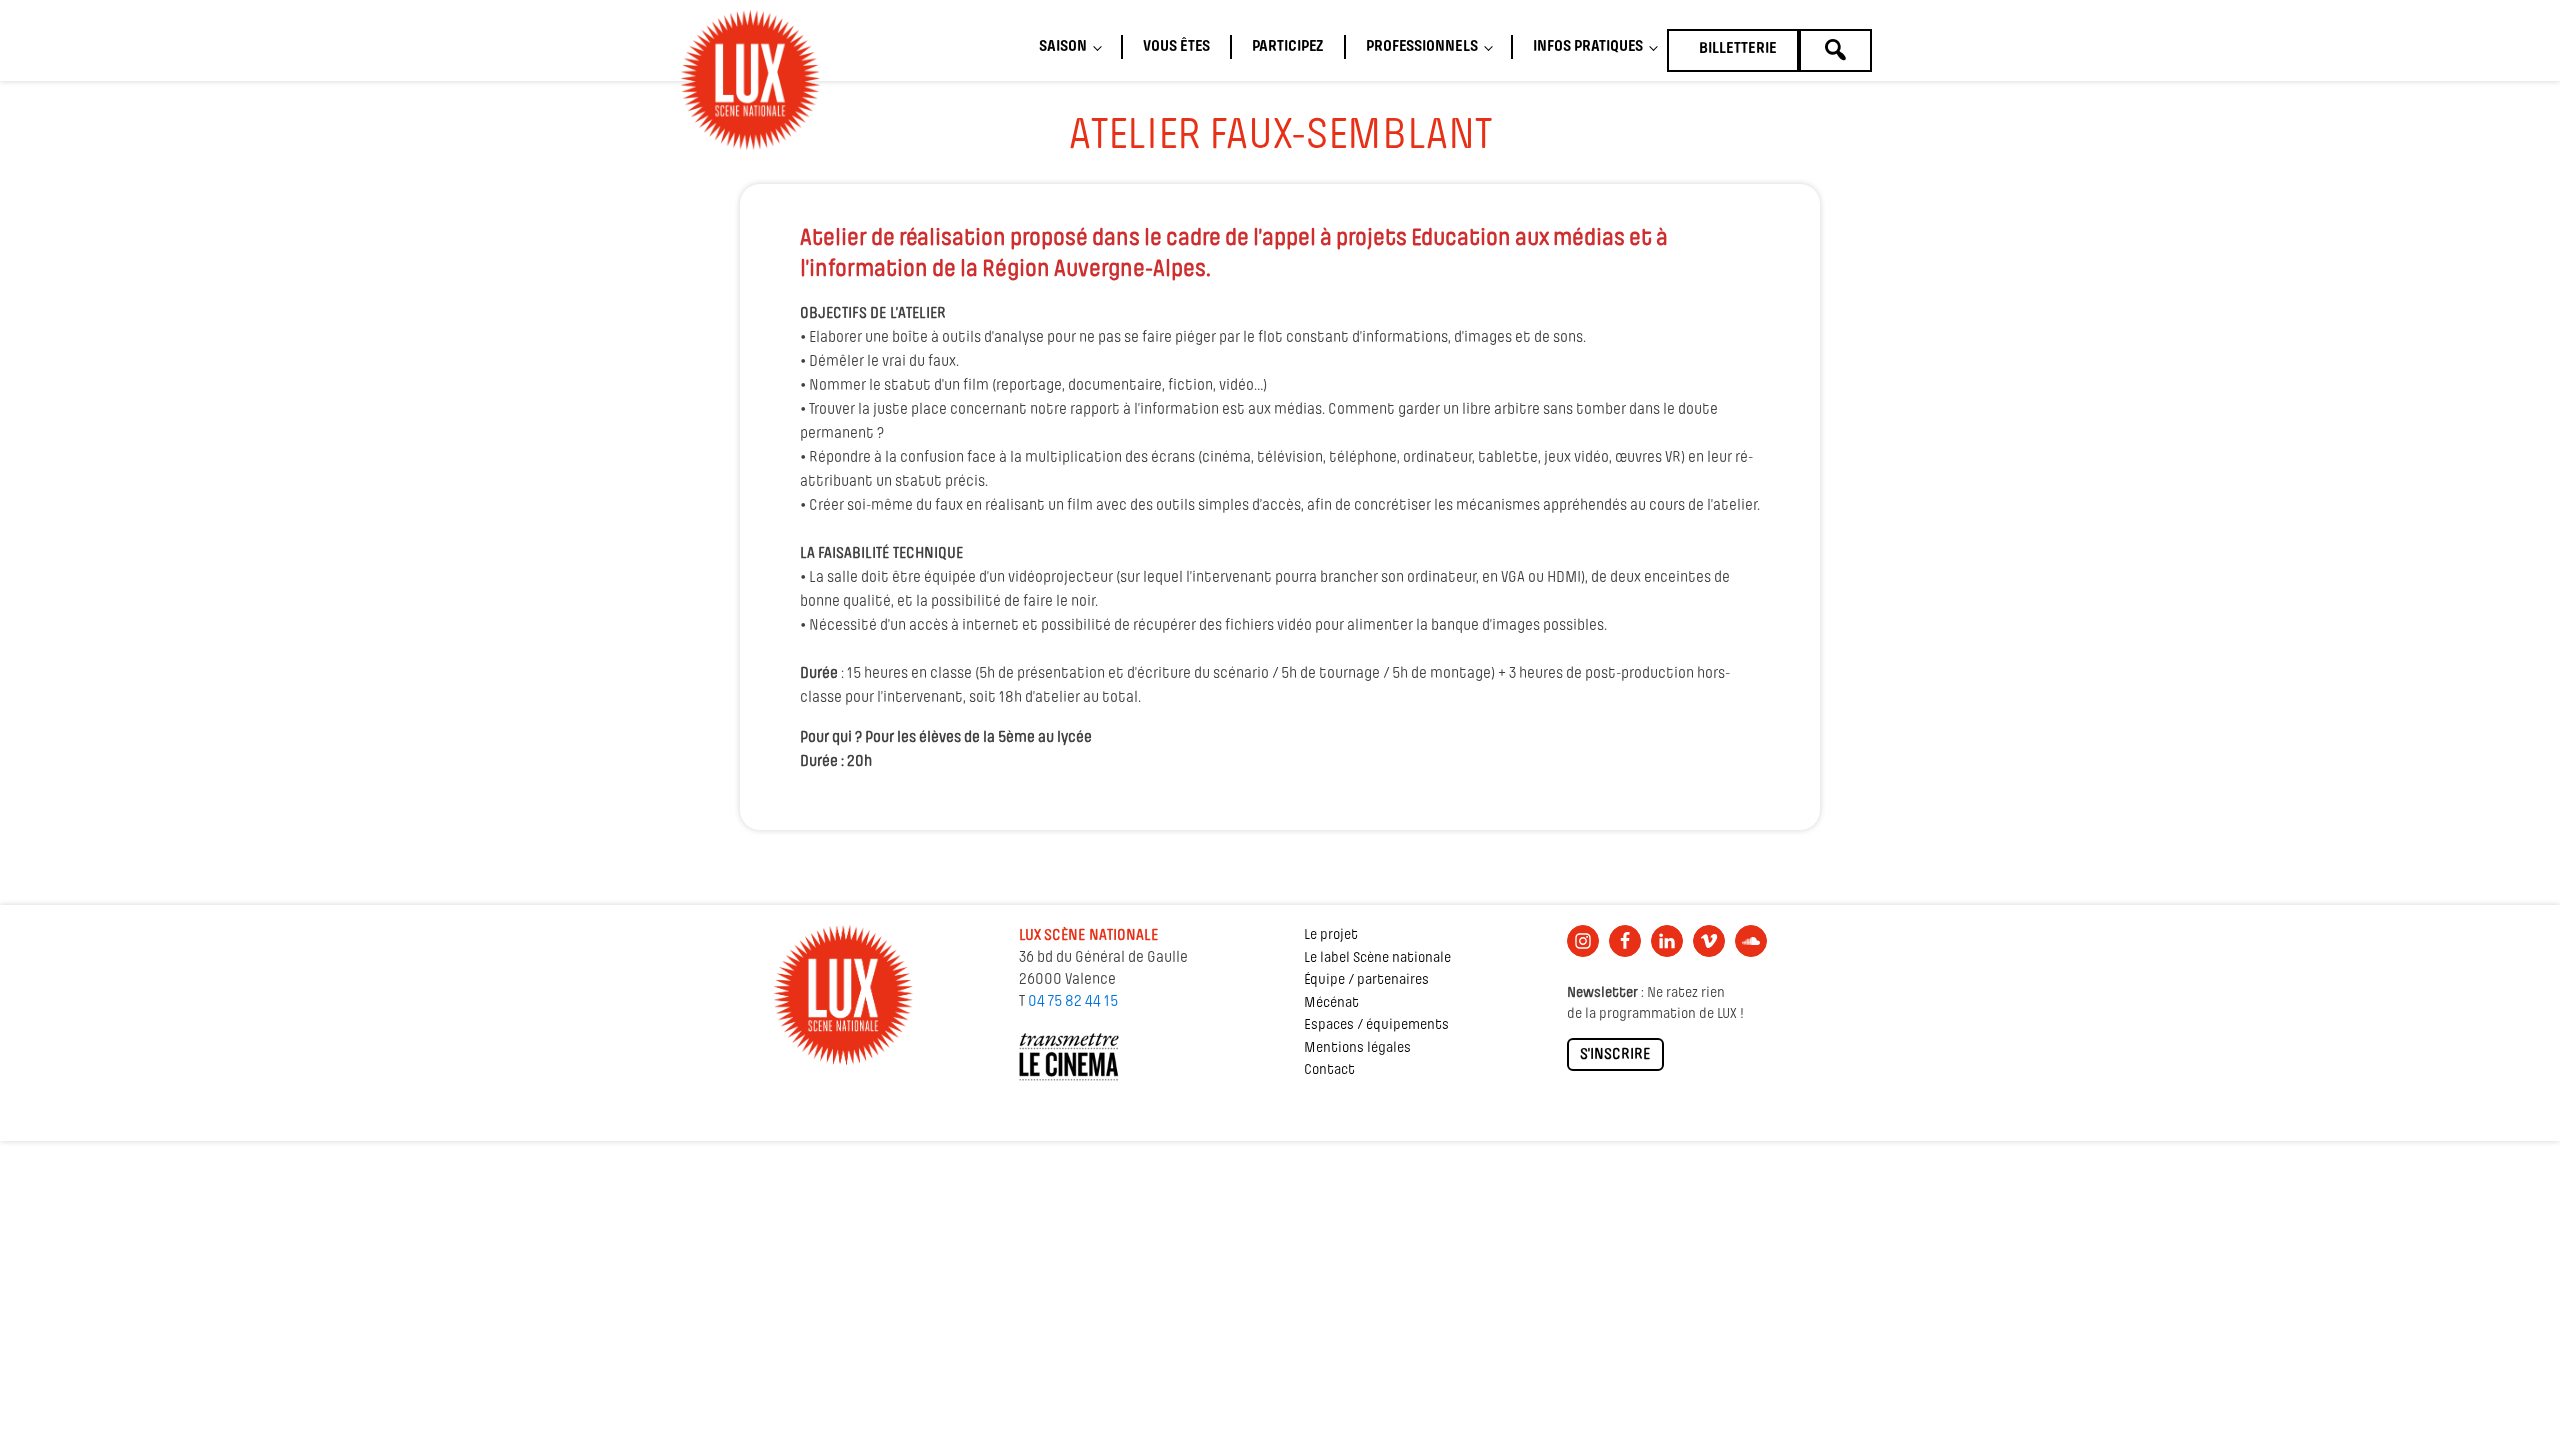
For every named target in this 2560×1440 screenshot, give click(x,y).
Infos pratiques (1588, 47)
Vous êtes (1176, 47)
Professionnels (1422, 47)
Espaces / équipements (1376, 1025)
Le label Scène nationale (1377, 958)
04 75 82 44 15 (1073, 1002)
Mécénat (1331, 1003)
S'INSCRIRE (1615, 1055)
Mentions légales (1357, 1048)
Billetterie (1738, 49)
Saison (1063, 47)
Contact (1329, 1070)
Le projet (1331, 935)
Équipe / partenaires (1366, 980)
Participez (1288, 47)
